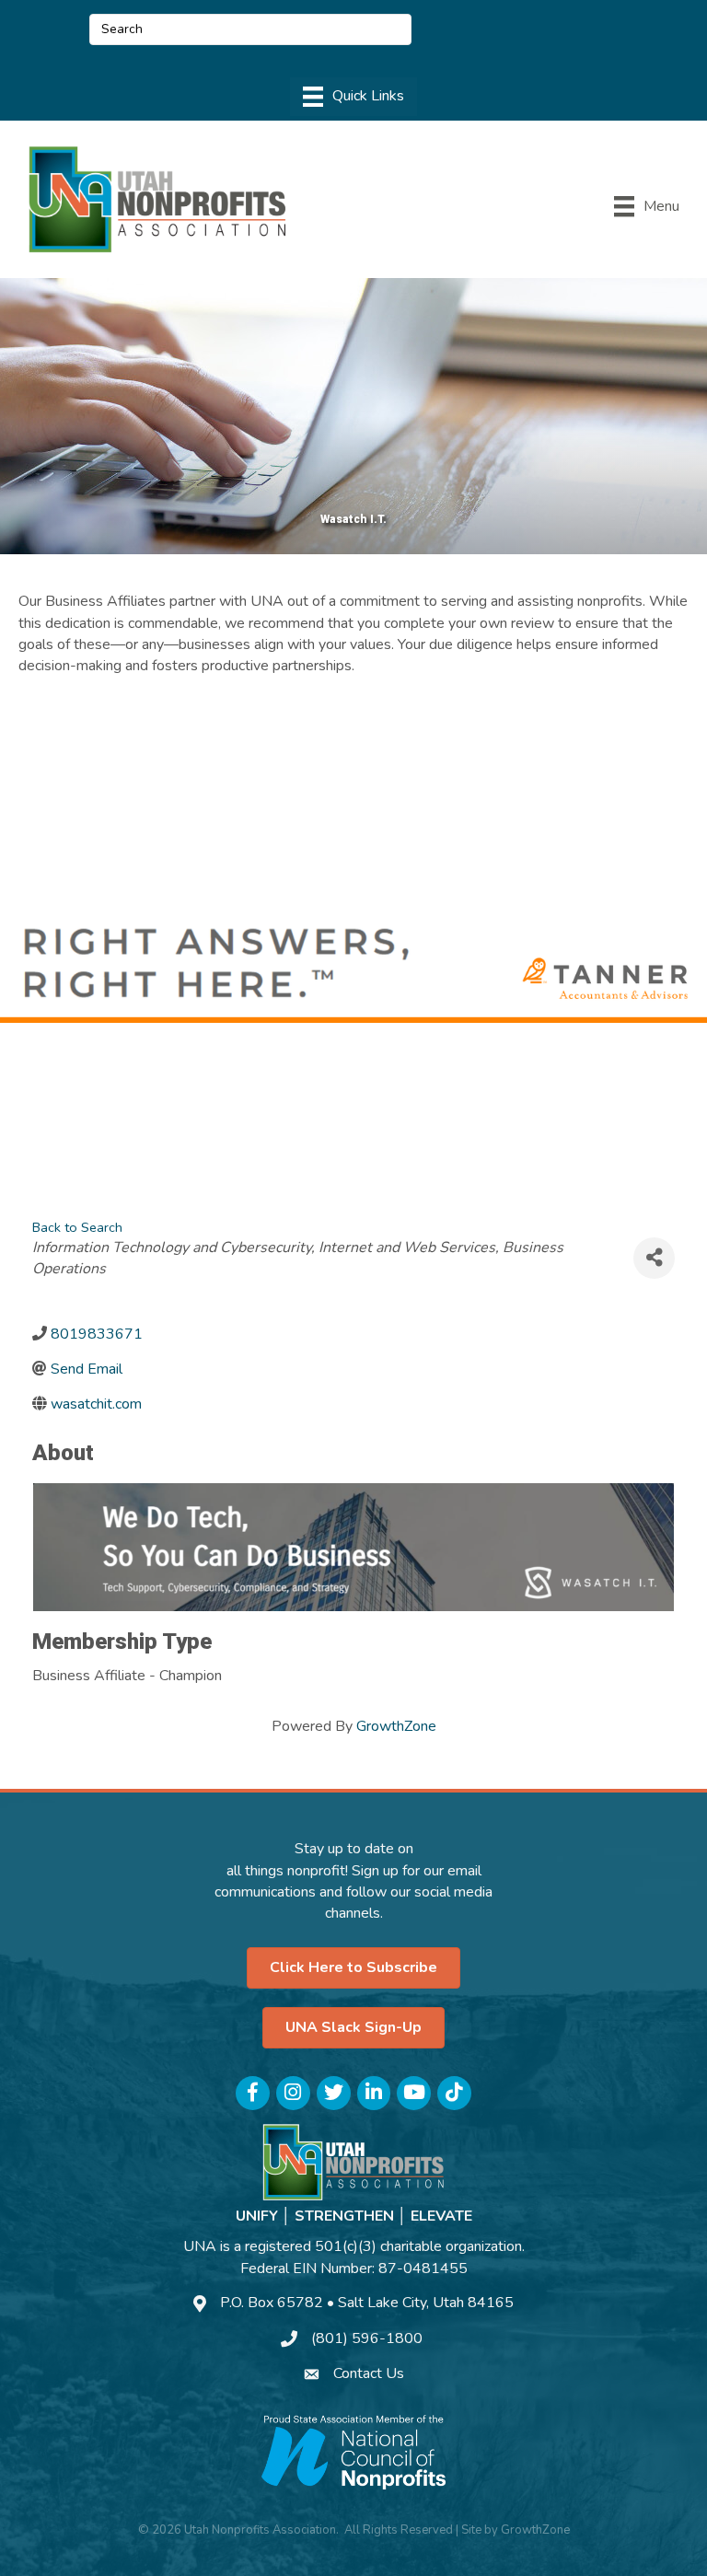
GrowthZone (396, 1726)
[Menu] (353, 97)
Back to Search (77, 1227)
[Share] (654, 1258)
